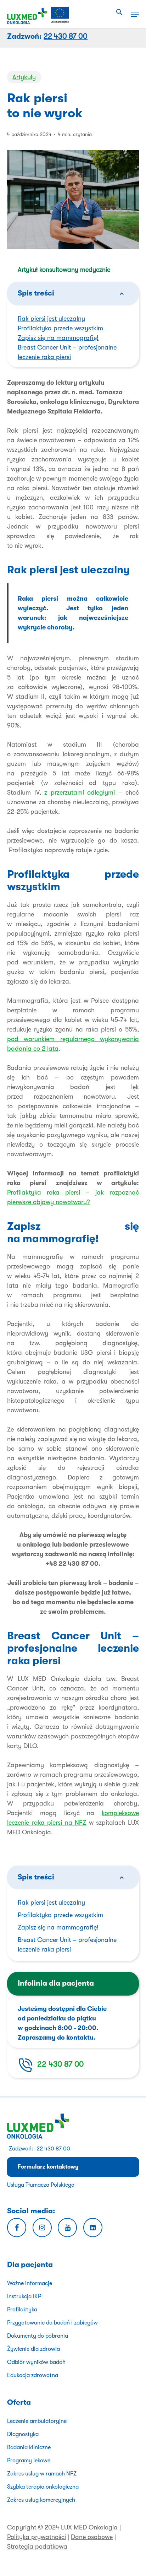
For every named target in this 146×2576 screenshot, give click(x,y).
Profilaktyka (22, 2310)
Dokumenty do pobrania (38, 2336)
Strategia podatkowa (37, 2547)
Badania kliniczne (29, 2447)
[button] (119, 12)
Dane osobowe (92, 2537)
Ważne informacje (30, 2283)
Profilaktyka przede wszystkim (60, 328)
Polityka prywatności (36, 2537)
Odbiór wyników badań (36, 2362)
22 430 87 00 (60, 2064)
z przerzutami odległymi (80, 792)
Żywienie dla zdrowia (33, 2349)
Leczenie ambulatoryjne (37, 2421)
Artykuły (24, 77)
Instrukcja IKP (24, 2296)
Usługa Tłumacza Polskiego (41, 2185)
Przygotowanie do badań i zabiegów (52, 2323)
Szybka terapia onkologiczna (43, 2487)
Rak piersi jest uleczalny (51, 319)
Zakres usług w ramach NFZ (42, 2474)
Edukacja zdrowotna (33, 2375)
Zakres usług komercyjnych (41, 2500)
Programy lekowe (29, 2461)
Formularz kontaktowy (48, 2167)
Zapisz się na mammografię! (58, 338)
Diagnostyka (23, 2434)
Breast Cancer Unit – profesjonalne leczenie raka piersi (67, 1945)
